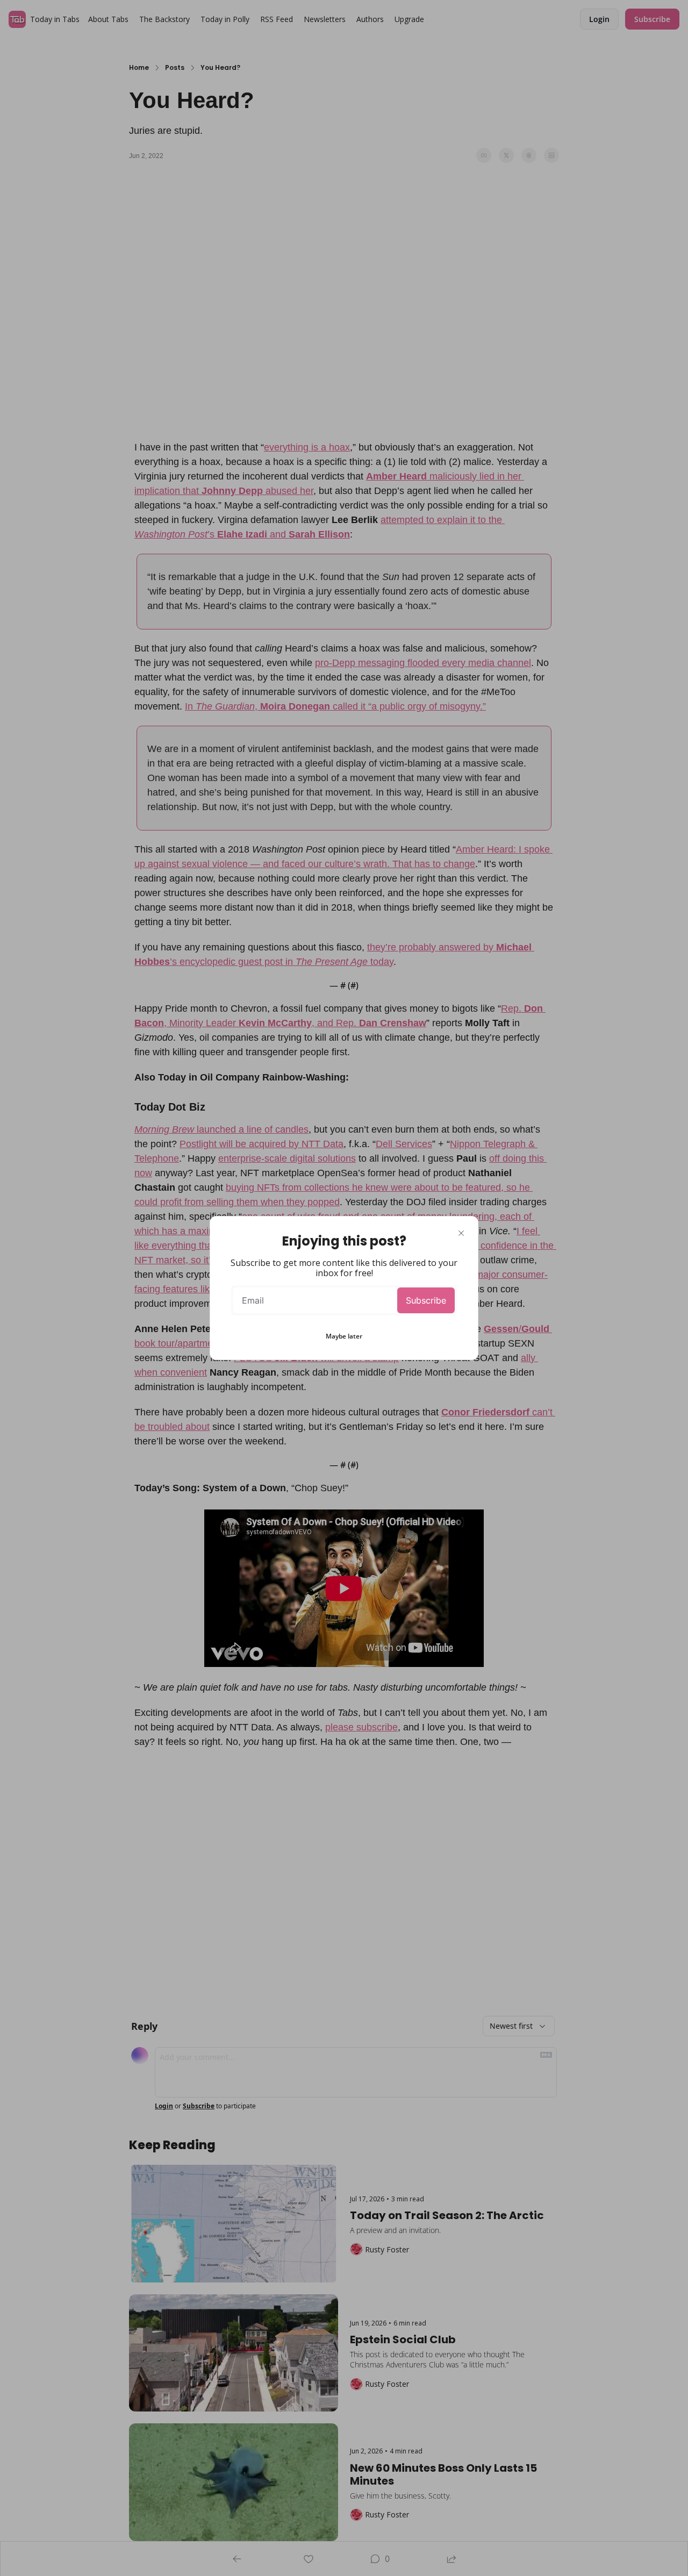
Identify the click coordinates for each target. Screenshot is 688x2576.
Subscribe (426, 1300)
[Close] (461, 1233)
